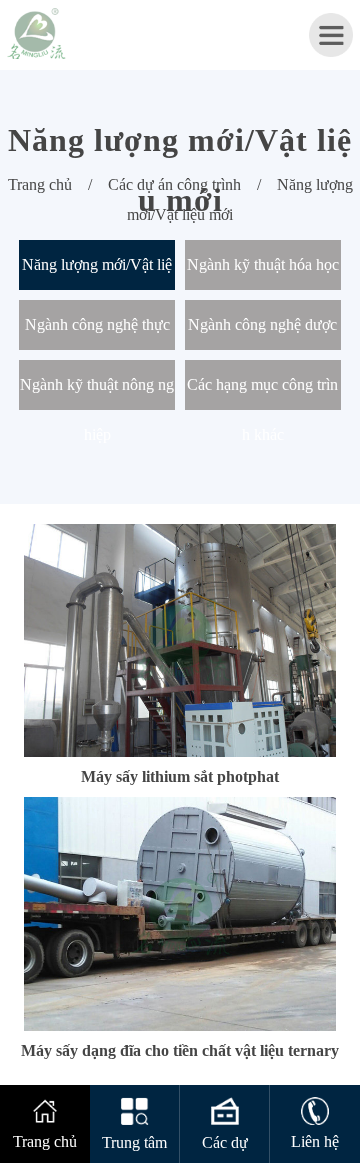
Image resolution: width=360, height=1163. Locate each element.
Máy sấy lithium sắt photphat (180, 776)
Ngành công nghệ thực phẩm (97, 333)
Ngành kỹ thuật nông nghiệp (97, 393)
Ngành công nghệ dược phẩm (262, 333)
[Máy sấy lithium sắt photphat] (179, 532)
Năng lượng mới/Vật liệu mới (97, 273)
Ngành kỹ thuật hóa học (263, 264)
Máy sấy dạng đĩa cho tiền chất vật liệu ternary (180, 1050)
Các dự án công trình (174, 184)
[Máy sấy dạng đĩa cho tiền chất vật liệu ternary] (179, 805)
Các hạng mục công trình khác (262, 393)
